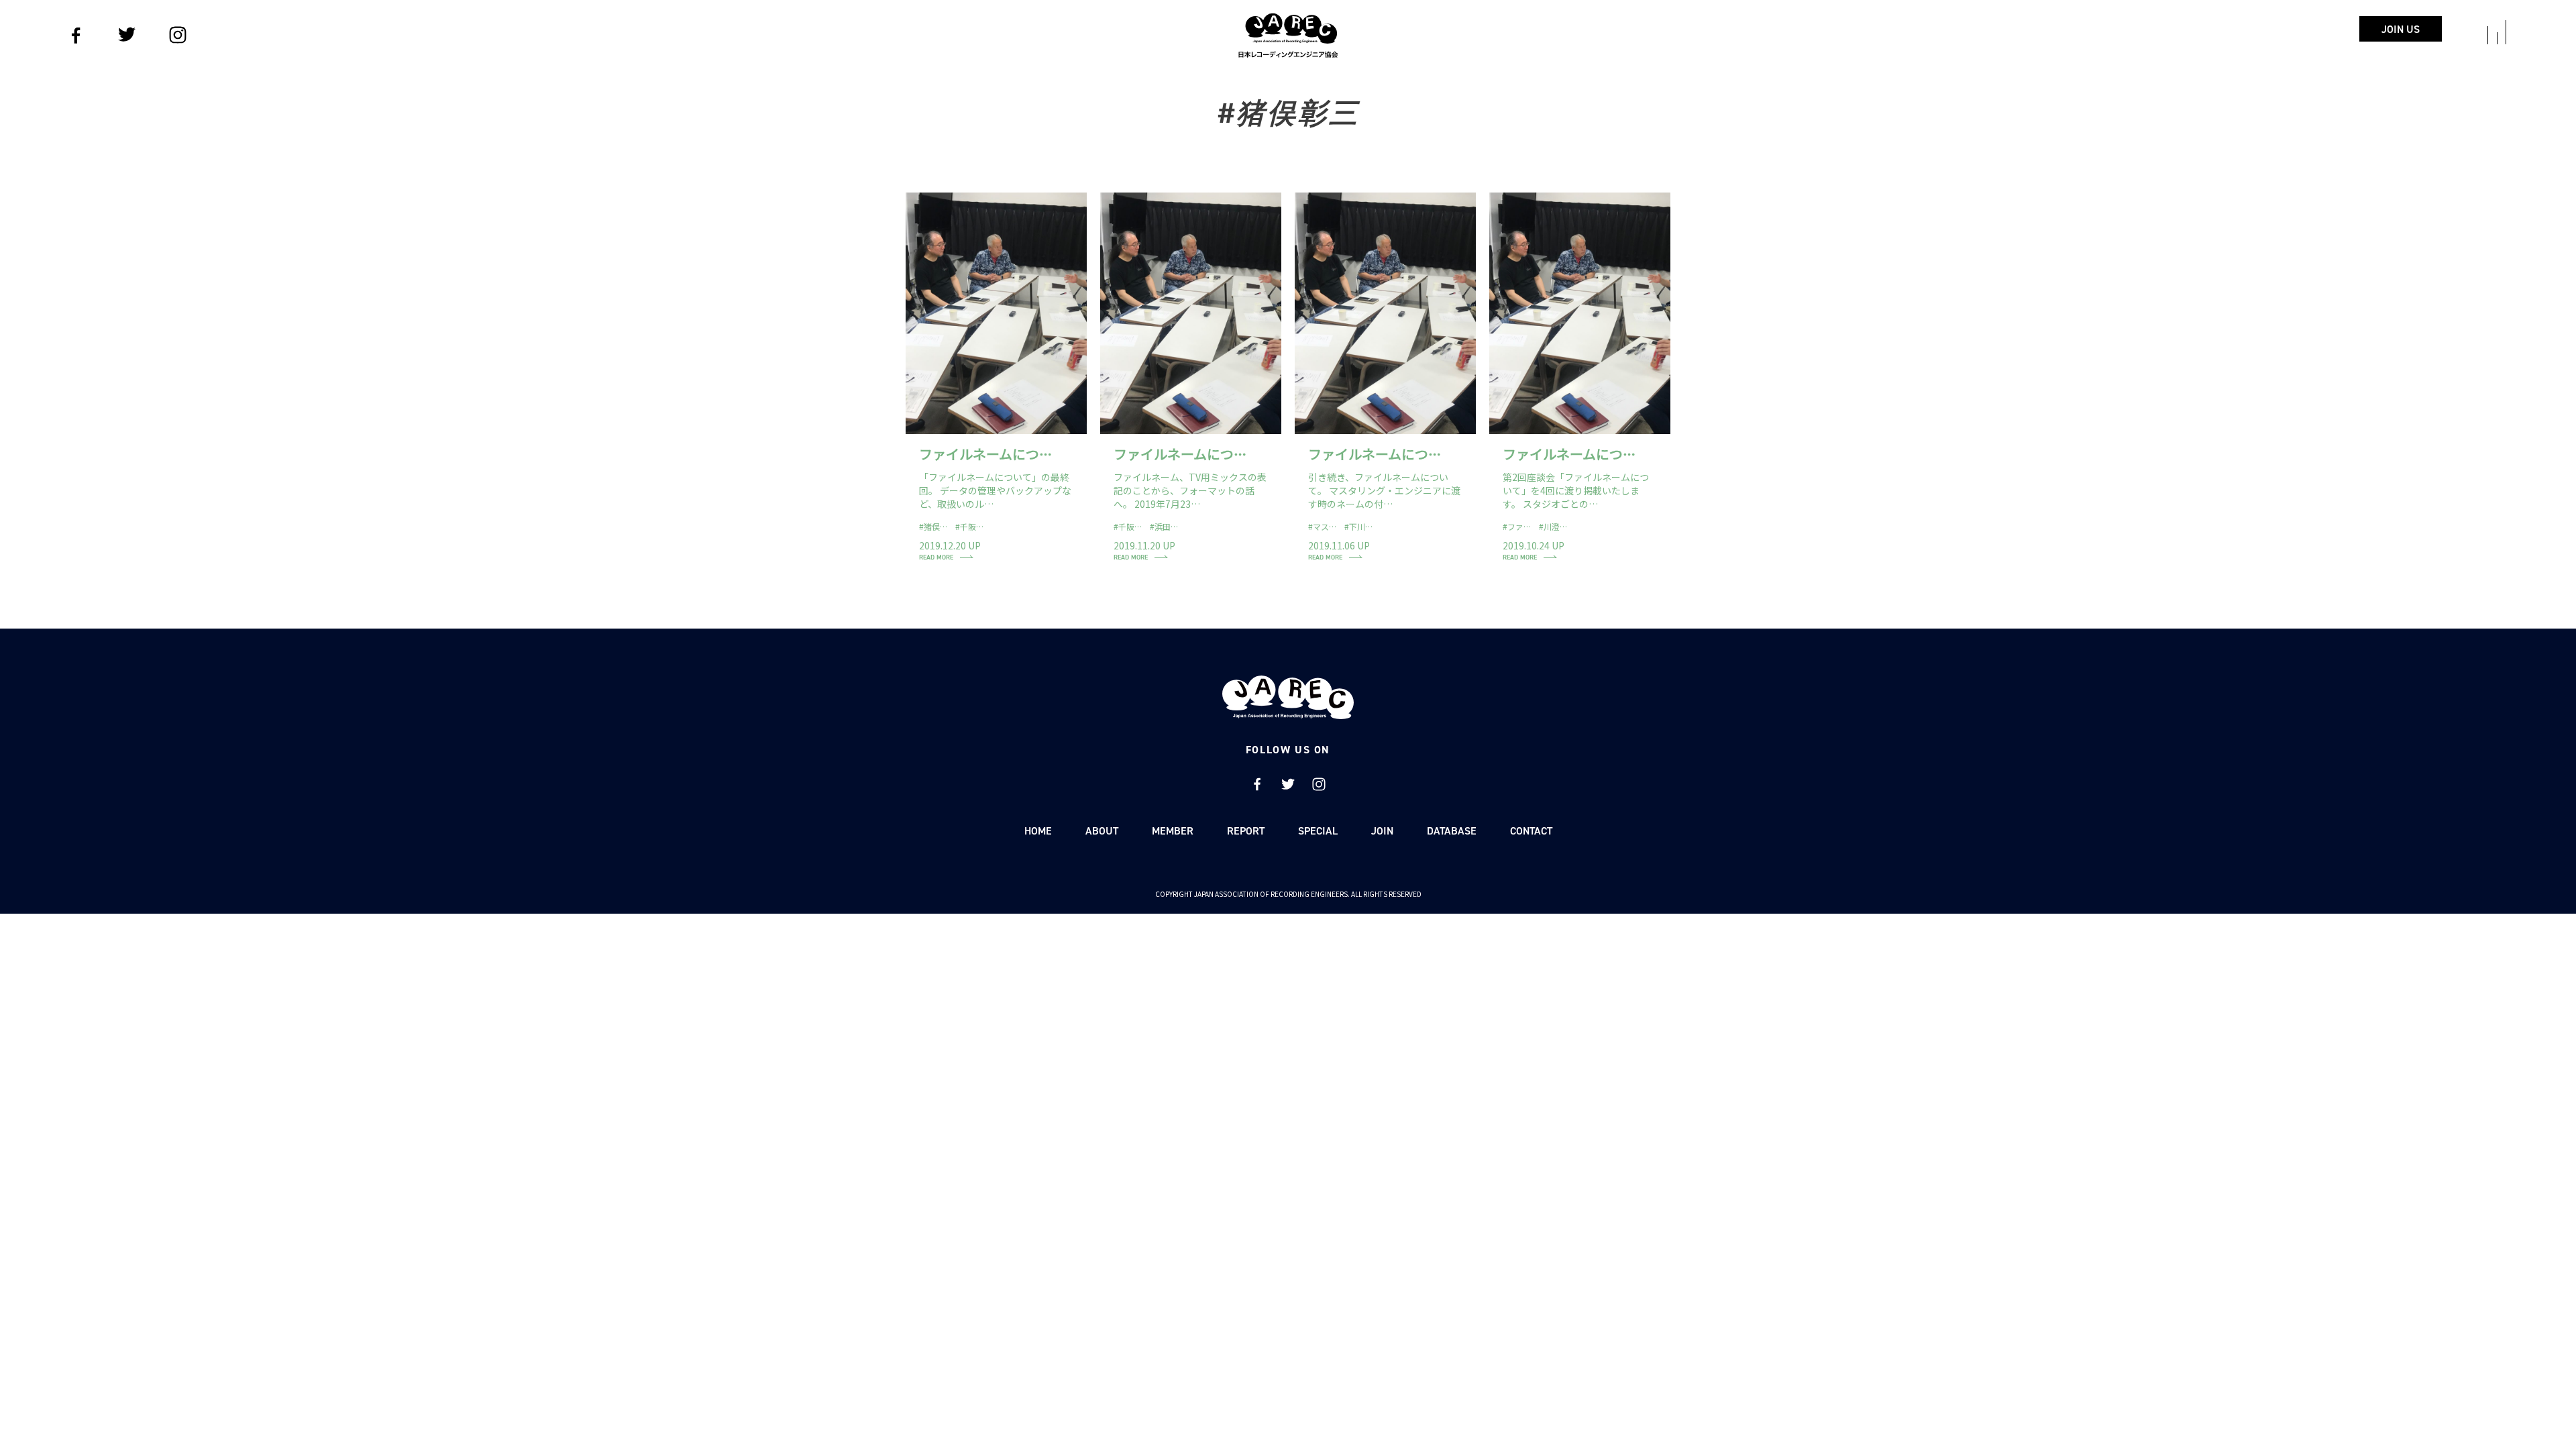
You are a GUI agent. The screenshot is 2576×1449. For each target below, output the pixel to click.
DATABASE (1452, 831)
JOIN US (2401, 29)
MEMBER (1173, 831)
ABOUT (1102, 831)
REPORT (1246, 831)
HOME (1038, 831)
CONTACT (1531, 831)
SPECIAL (1318, 831)
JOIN (1382, 831)
